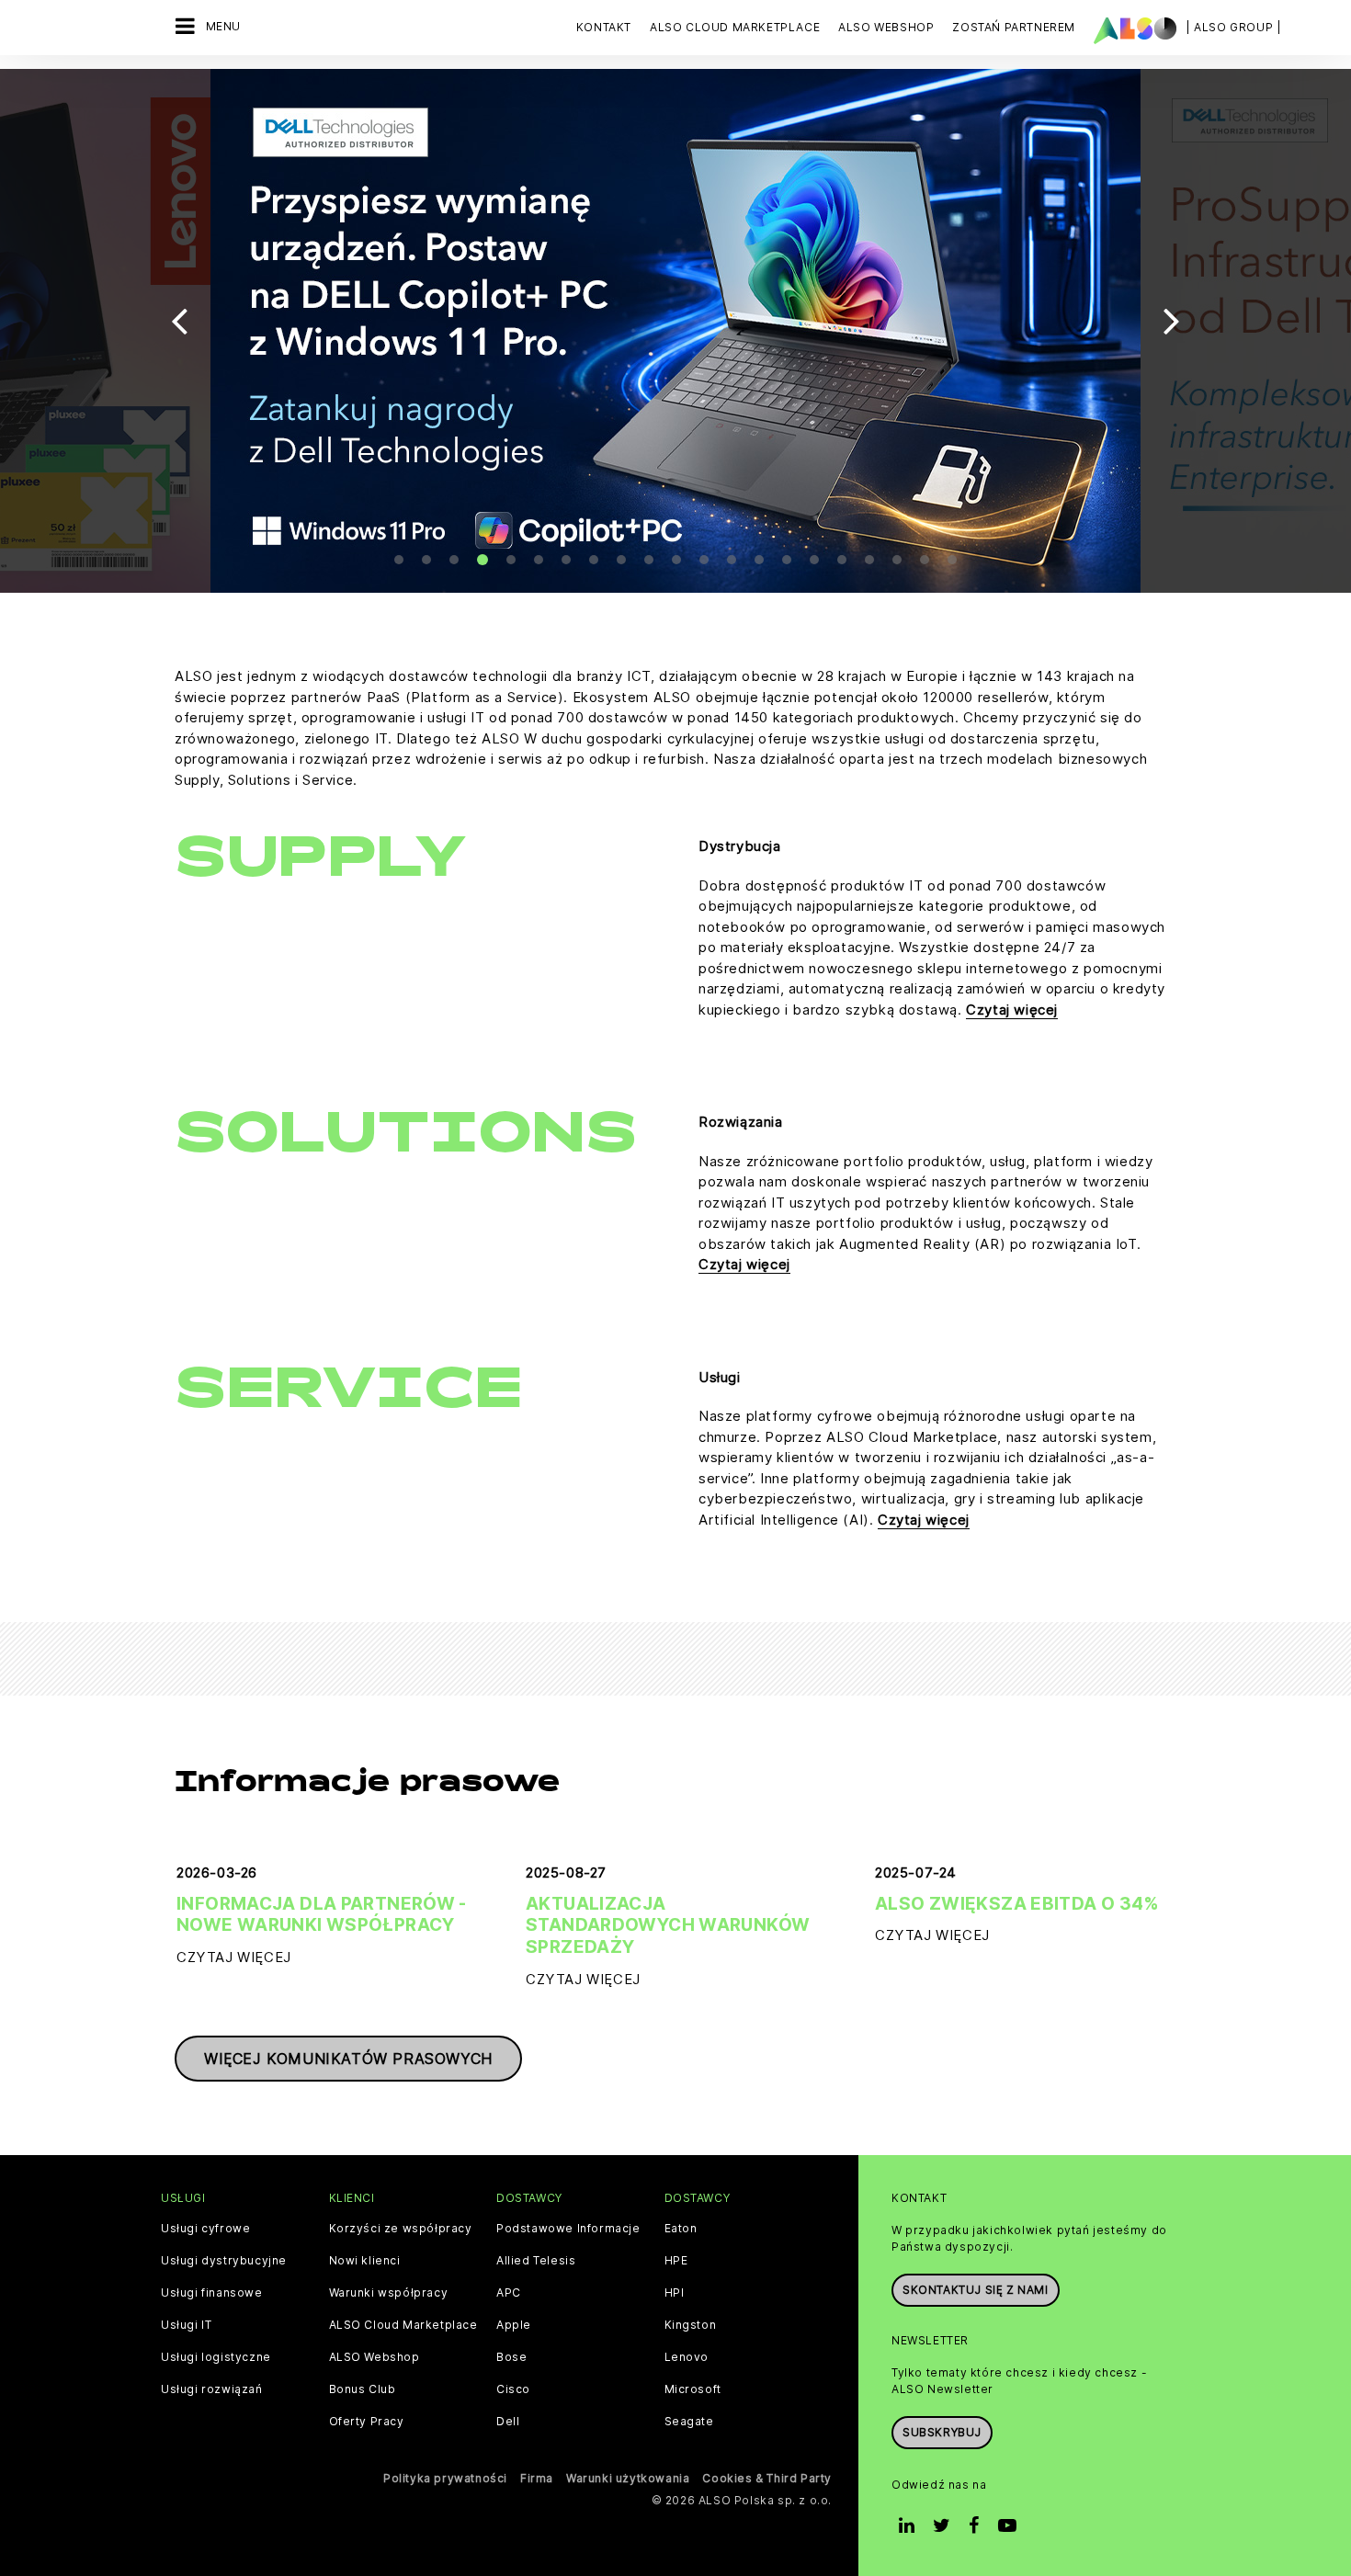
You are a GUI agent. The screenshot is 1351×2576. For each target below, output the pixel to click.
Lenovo (687, 2357)
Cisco (513, 2389)
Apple (514, 2325)
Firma (537, 2478)
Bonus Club (363, 2389)
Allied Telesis (536, 2261)
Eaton (681, 2229)
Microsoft (693, 2389)
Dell (508, 2422)
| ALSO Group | (1233, 27)
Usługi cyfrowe (205, 2229)
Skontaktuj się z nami (976, 2290)
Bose (511, 2357)
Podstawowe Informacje (568, 2229)
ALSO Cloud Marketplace (403, 2325)
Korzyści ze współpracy (401, 2229)
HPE (676, 2261)
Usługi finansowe (212, 2293)
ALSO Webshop (375, 2357)
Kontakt (604, 27)
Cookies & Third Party (767, 2478)
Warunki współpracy (389, 2293)
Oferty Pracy (367, 2422)
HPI (675, 2293)
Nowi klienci (365, 2261)
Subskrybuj (942, 2432)
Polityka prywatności (445, 2478)
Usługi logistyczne (216, 2357)
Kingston (691, 2325)
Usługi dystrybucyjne (224, 2261)
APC (509, 2293)
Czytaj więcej (1012, 1010)
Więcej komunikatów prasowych (348, 2059)
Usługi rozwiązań (212, 2389)
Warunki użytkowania (628, 2478)
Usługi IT (186, 2325)
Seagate (689, 2422)
